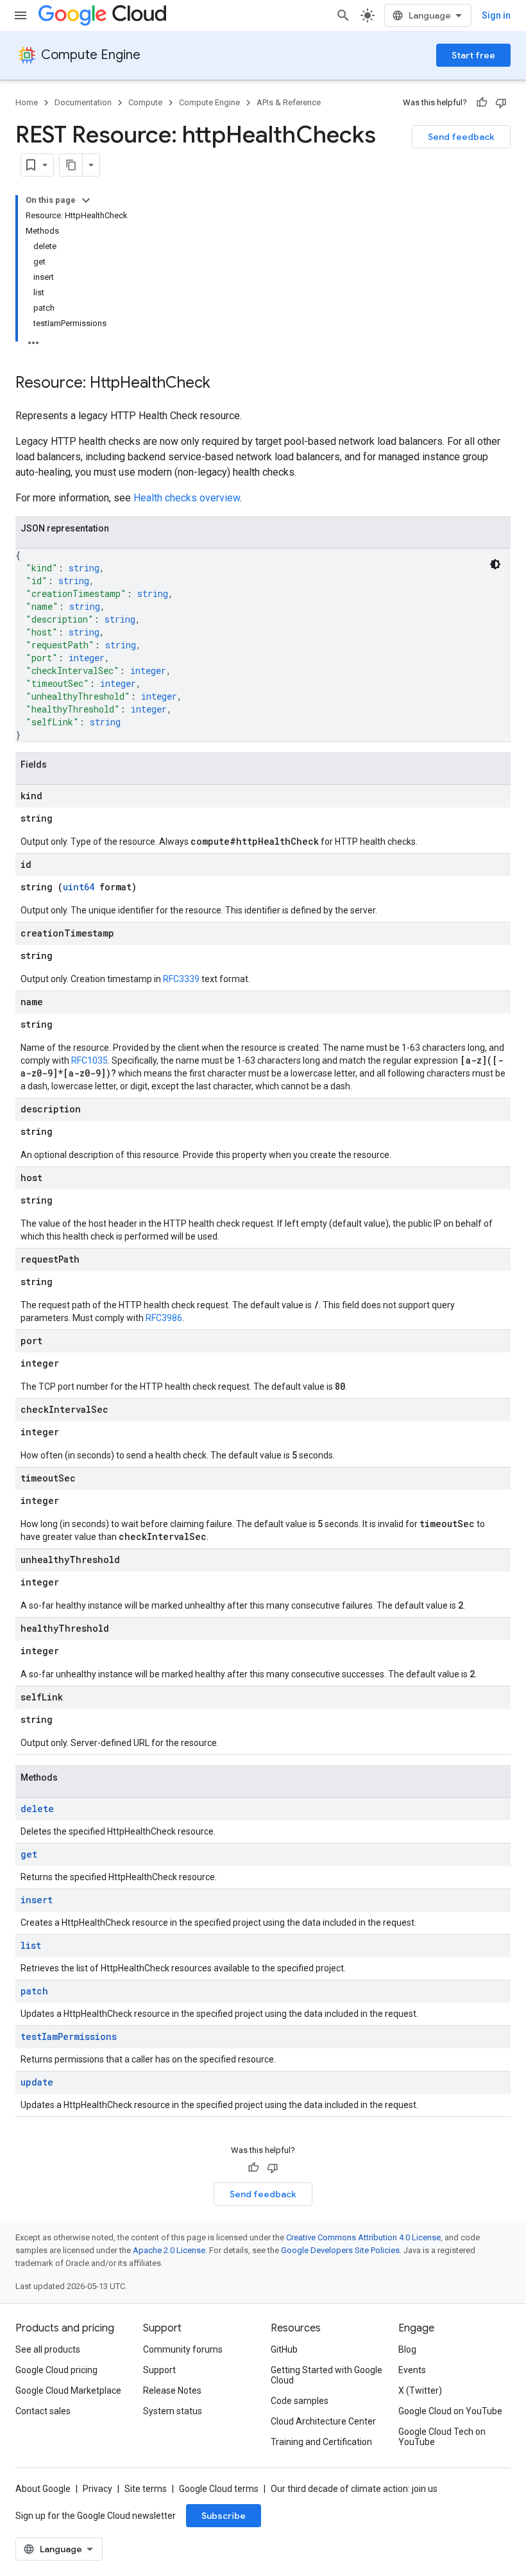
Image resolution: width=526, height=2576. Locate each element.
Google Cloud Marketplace (68, 2390)
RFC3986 (164, 1318)
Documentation (83, 102)
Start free (473, 55)
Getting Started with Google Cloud (327, 2375)
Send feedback (461, 137)
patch (34, 1991)
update (37, 2082)
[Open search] (343, 15)
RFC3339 (181, 979)
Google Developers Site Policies (340, 2250)
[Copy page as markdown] (71, 165)
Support (159, 2370)
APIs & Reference (289, 102)
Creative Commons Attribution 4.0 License (363, 2237)
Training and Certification (321, 2442)
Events (412, 2370)
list (31, 1945)
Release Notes (172, 2390)
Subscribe (224, 2516)
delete (37, 1809)
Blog (407, 2349)
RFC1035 (89, 1060)
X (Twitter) (420, 2390)
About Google (43, 2489)
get (29, 1854)
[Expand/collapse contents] (86, 200)
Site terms (146, 2489)
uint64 (79, 887)
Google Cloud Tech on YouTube (442, 2437)
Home (27, 102)
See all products (48, 2349)
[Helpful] (482, 103)
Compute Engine (91, 55)
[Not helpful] (501, 103)
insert (37, 1900)
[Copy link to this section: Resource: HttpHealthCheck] (223, 384)
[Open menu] (21, 15)
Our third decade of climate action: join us (354, 2489)
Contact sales (43, 2411)
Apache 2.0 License (169, 2250)
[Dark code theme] (495, 564)
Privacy (98, 2489)
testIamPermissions (69, 2036)
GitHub (284, 2349)
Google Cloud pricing (56, 2370)
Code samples (300, 2401)
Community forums (183, 2349)
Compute (145, 102)
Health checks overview (187, 498)
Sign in (496, 15)
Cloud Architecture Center (323, 2421)
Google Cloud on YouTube (450, 2411)
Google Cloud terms (219, 2489)
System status (173, 2411)
